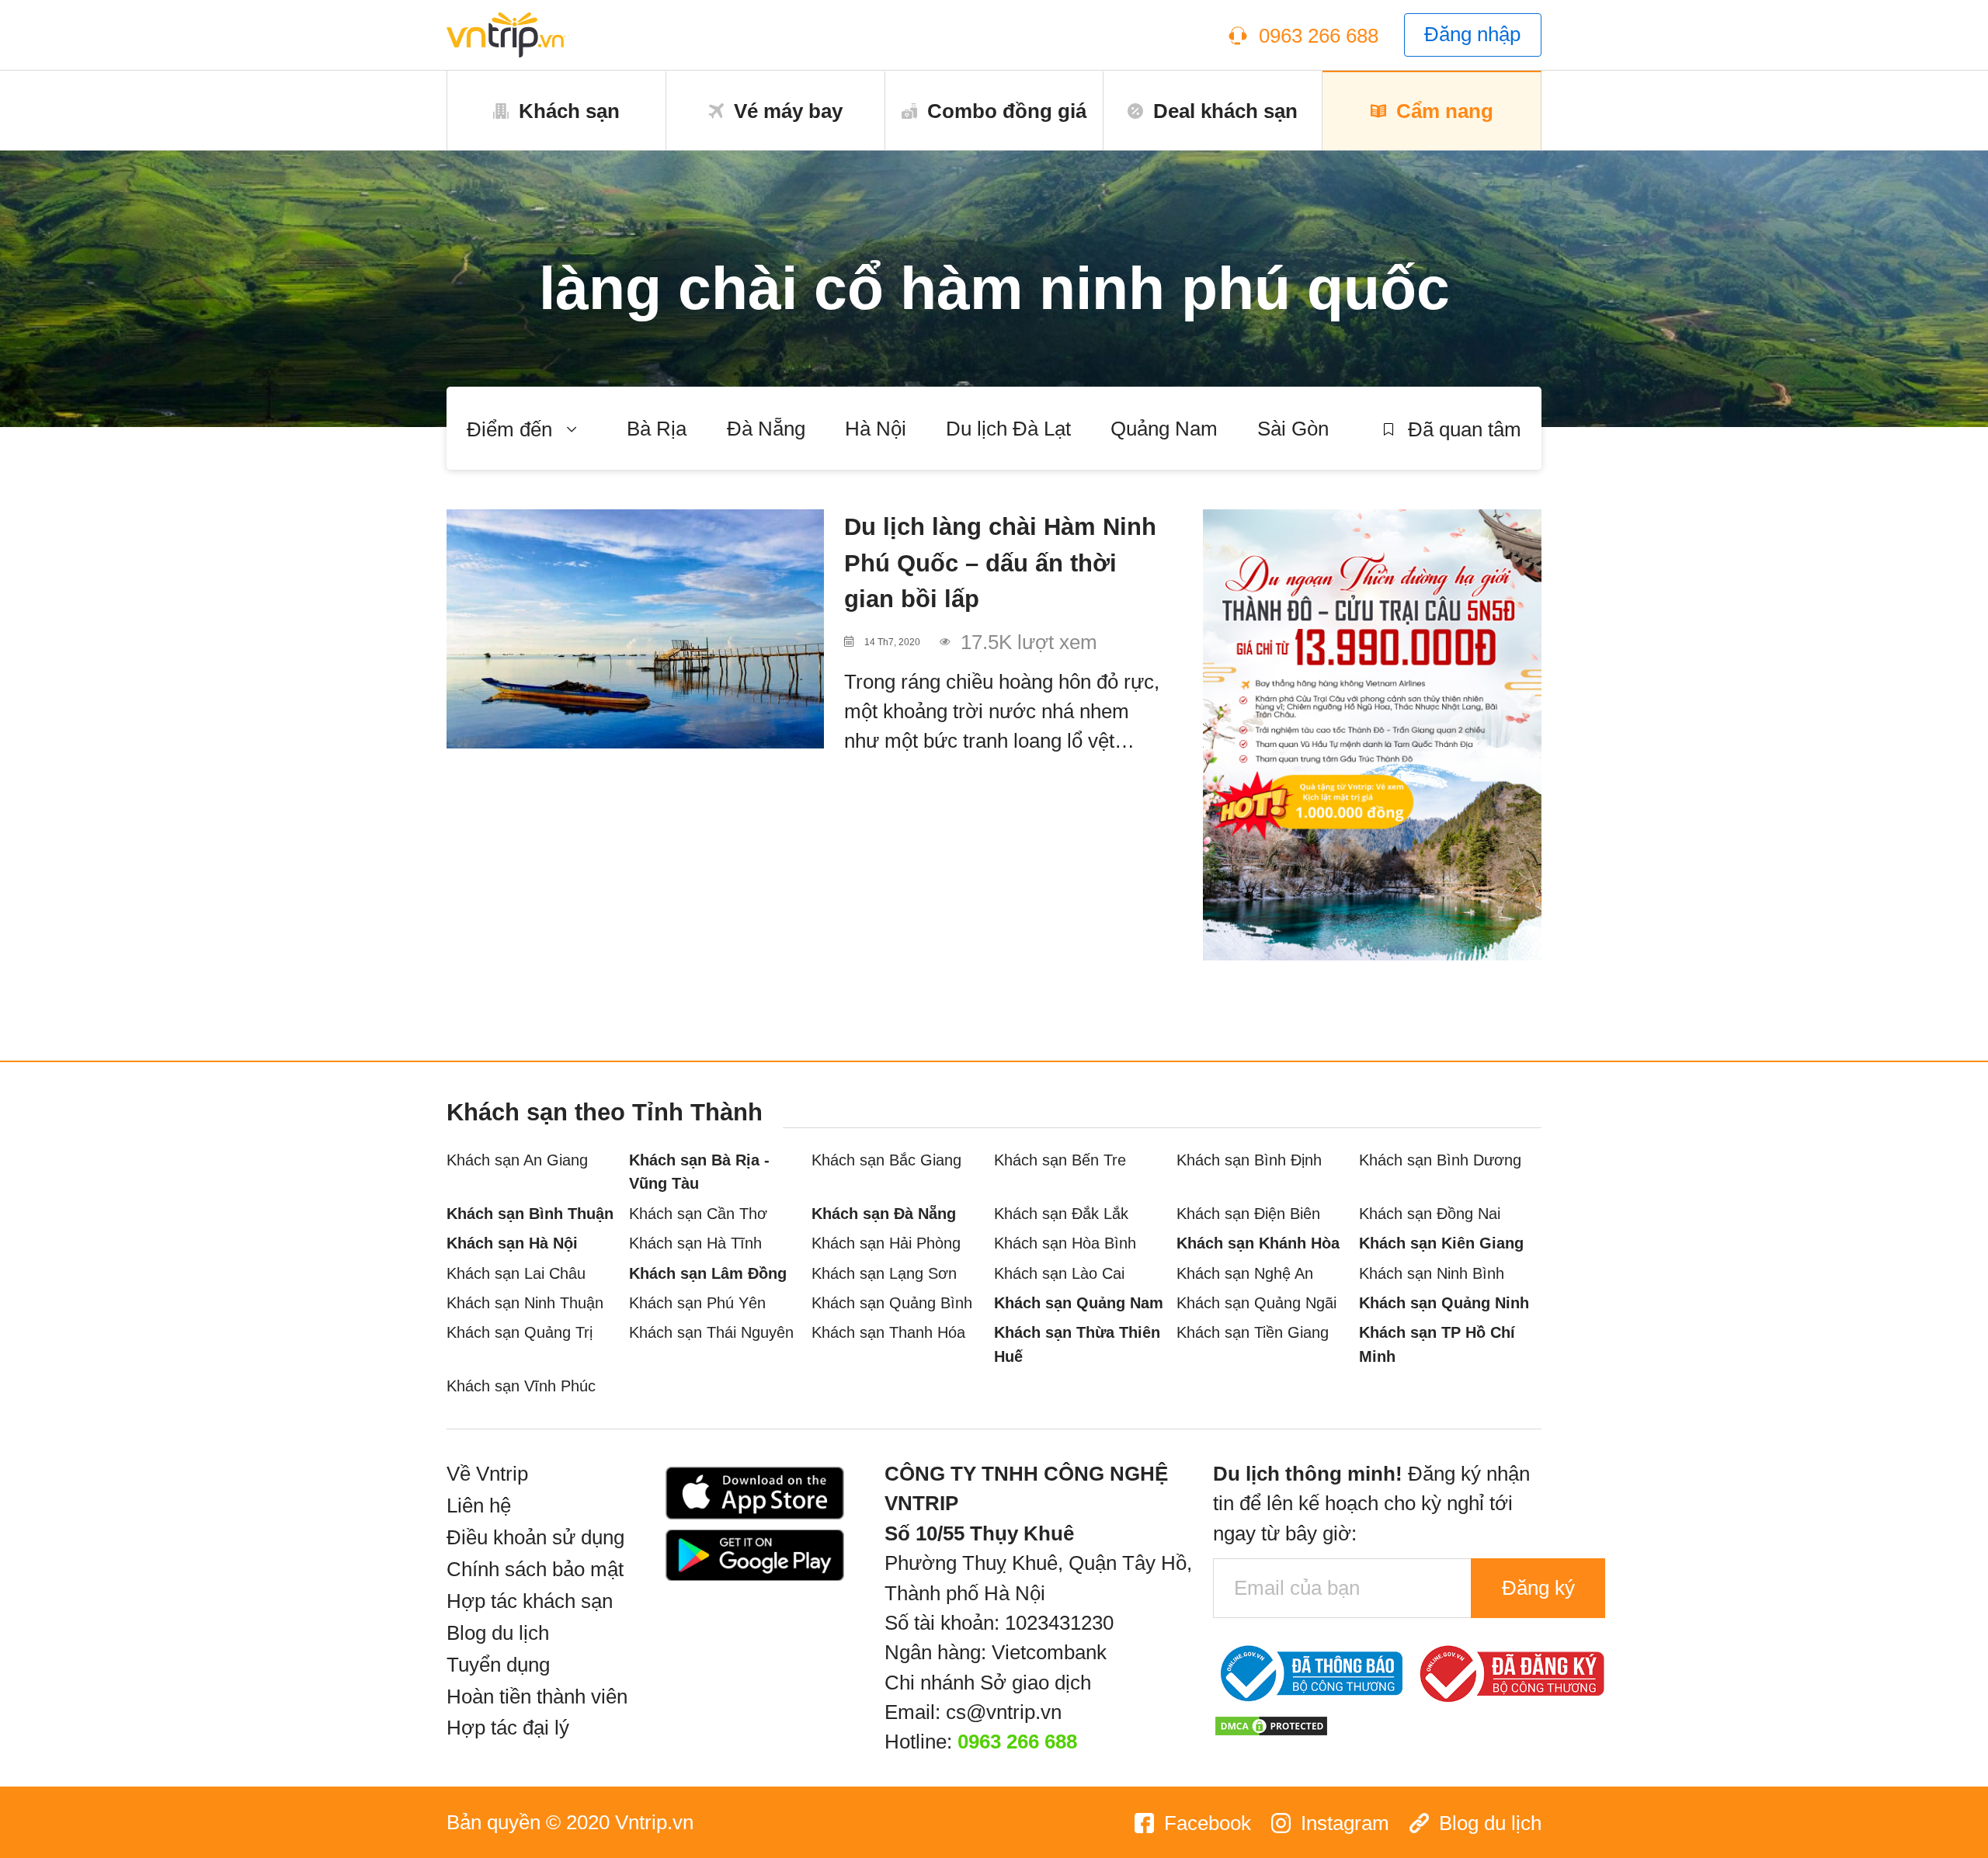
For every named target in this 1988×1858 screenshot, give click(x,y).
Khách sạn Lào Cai (1059, 1273)
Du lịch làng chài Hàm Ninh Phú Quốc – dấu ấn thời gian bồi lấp (1000, 563)
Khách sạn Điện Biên (1248, 1213)
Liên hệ (479, 1506)
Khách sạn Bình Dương (1440, 1160)
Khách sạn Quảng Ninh (1444, 1302)
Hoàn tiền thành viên (537, 1697)
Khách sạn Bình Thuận (530, 1213)
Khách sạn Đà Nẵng (884, 1213)
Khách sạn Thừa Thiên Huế (1077, 1344)
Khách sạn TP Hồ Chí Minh (1437, 1344)
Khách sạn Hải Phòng (886, 1243)
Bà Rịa (657, 429)
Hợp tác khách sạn (530, 1601)
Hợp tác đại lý (508, 1728)
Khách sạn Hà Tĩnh (695, 1243)
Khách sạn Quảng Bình (892, 1302)
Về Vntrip (487, 1474)
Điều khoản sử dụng (535, 1537)
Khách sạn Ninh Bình (1432, 1273)
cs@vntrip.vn (1004, 1712)
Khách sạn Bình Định (1249, 1160)
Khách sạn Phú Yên (697, 1302)
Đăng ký (1538, 1588)
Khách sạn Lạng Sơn (884, 1273)
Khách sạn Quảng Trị (520, 1332)
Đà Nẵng (766, 429)
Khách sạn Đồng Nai (1430, 1213)
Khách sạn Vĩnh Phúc (521, 1386)
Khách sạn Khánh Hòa (1258, 1243)
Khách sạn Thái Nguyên (711, 1332)
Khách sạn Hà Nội (512, 1243)
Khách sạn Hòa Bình (1065, 1243)
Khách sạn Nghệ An (1245, 1273)
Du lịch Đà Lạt (1008, 429)
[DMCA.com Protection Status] (1271, 1724)
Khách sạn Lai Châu (516, 1273)
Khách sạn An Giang (517, 1160)
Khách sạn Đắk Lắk (1061, 1213)
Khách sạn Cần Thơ (698, 1213)
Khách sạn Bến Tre (1060, 1160)
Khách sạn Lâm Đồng (708, 1273)
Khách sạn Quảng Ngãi (1256, 1302)
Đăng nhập (1472, 34)
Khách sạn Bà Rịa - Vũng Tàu (699, 1172)
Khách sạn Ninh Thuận (525, 1302)
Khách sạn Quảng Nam (1079, 1302)
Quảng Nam (1164, 429)
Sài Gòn (1293, 429)
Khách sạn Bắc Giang (886, 1160)
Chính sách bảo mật (535, 1569)
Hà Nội (876, 429)
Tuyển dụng (498, 1665)
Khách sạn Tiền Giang (1253, 1332)
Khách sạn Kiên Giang (1441, 1243)
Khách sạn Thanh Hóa (888, 1332)
